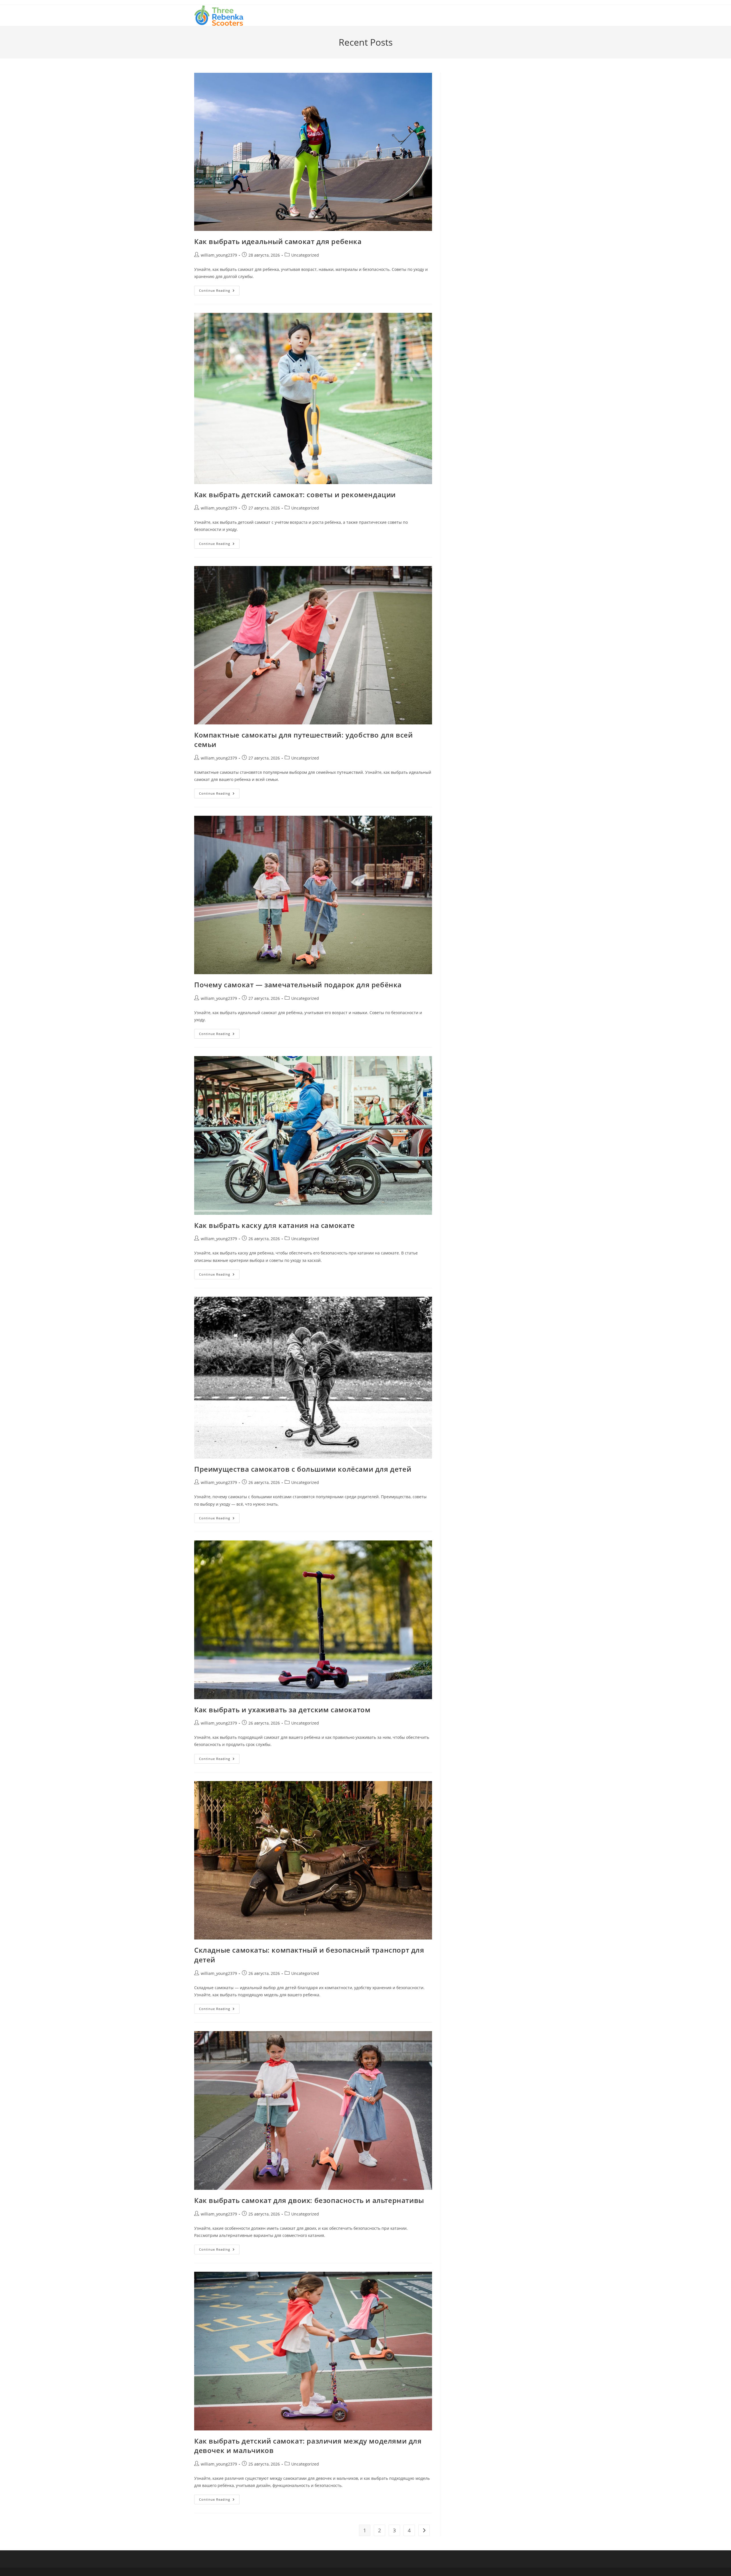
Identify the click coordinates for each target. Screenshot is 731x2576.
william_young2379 (219, 255)
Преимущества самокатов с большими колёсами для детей (303, 1469)
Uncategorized (305, 255)
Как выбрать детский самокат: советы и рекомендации (295, 495)
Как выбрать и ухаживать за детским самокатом (282, 1710)
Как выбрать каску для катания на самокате (275, 1225)
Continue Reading (219, 292)
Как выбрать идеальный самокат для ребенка (278, 241)
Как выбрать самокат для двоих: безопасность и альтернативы (309, 2200)
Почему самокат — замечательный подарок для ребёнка (298, 985)
